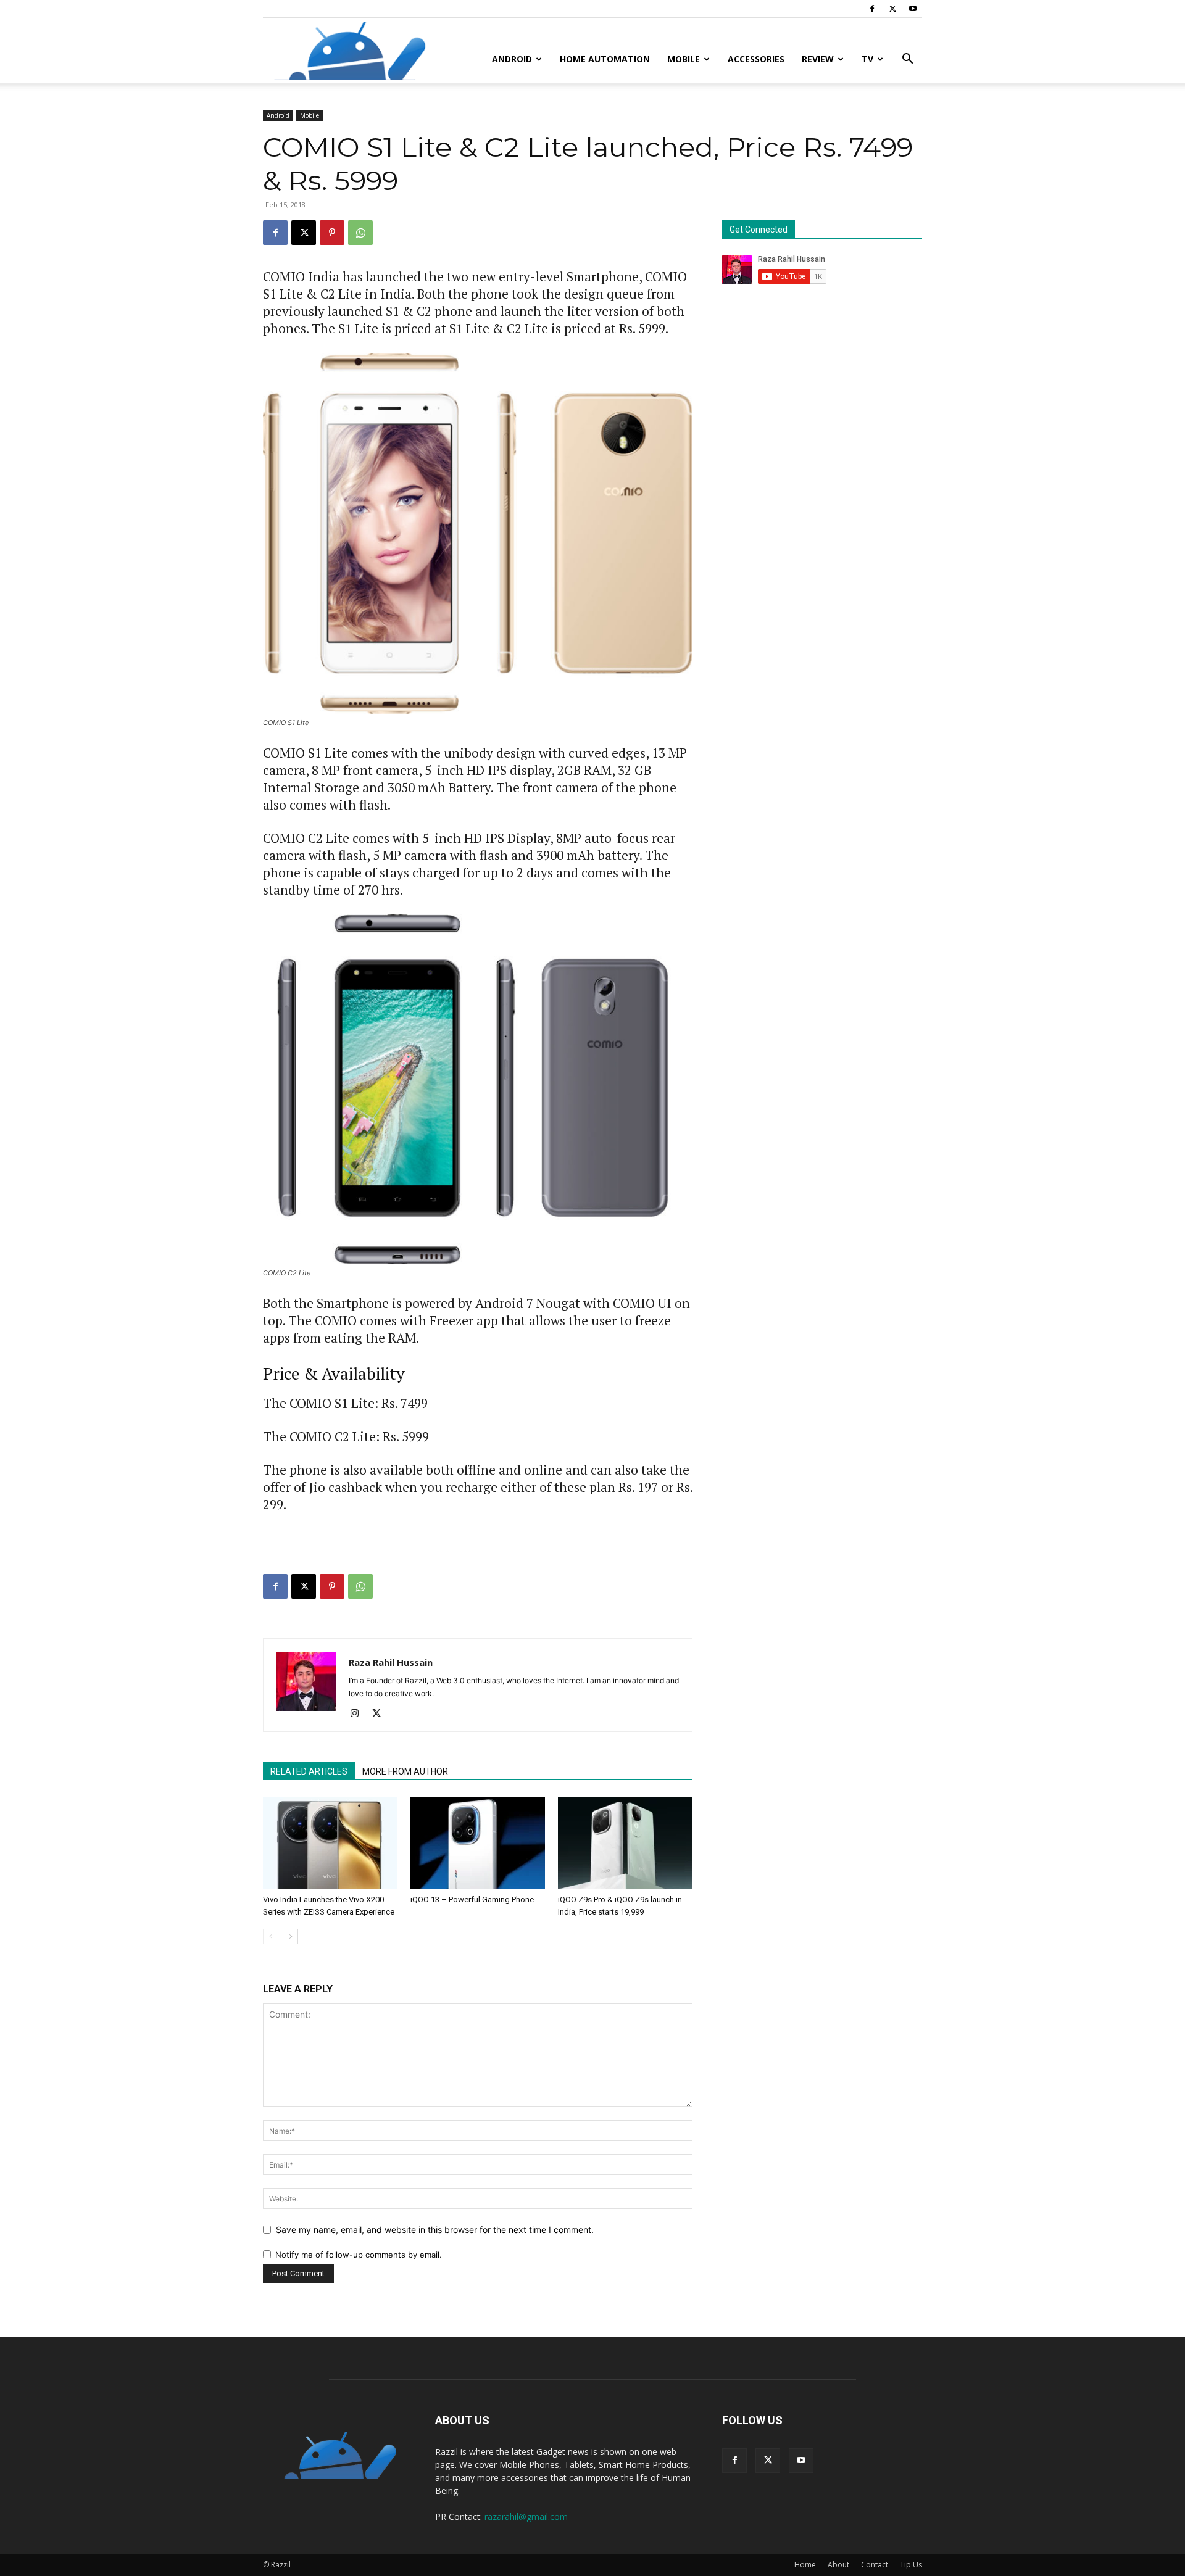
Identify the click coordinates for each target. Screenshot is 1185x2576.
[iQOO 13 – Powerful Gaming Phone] (478, 1843)
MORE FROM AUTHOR (405, 1771)
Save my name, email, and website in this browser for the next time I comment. (435, 2230)
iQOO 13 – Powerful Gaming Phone (472, 1899)
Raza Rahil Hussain (391, 1662)
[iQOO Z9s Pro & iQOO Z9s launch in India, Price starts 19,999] (625, 1843)
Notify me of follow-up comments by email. (359, 2255)
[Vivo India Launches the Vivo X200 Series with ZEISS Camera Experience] (330, 1843)
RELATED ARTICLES (309, 1771)
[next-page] (290, 1936)
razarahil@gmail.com (526, 2516)
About (838, 2565)
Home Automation (605, 59)
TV (867, 59)
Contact (875, 2565)
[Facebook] (872, 9)
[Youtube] (913, 9)
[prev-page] (271, 1936)
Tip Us (911, 2565)
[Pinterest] (332, 233)
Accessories (756, 59)
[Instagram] (359, 1714)
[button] (907, 60)
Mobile (684, 59)
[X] (892, 9)
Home (805, 2565)
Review (818, 59)
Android (512, 59)
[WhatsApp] (360, 233)
